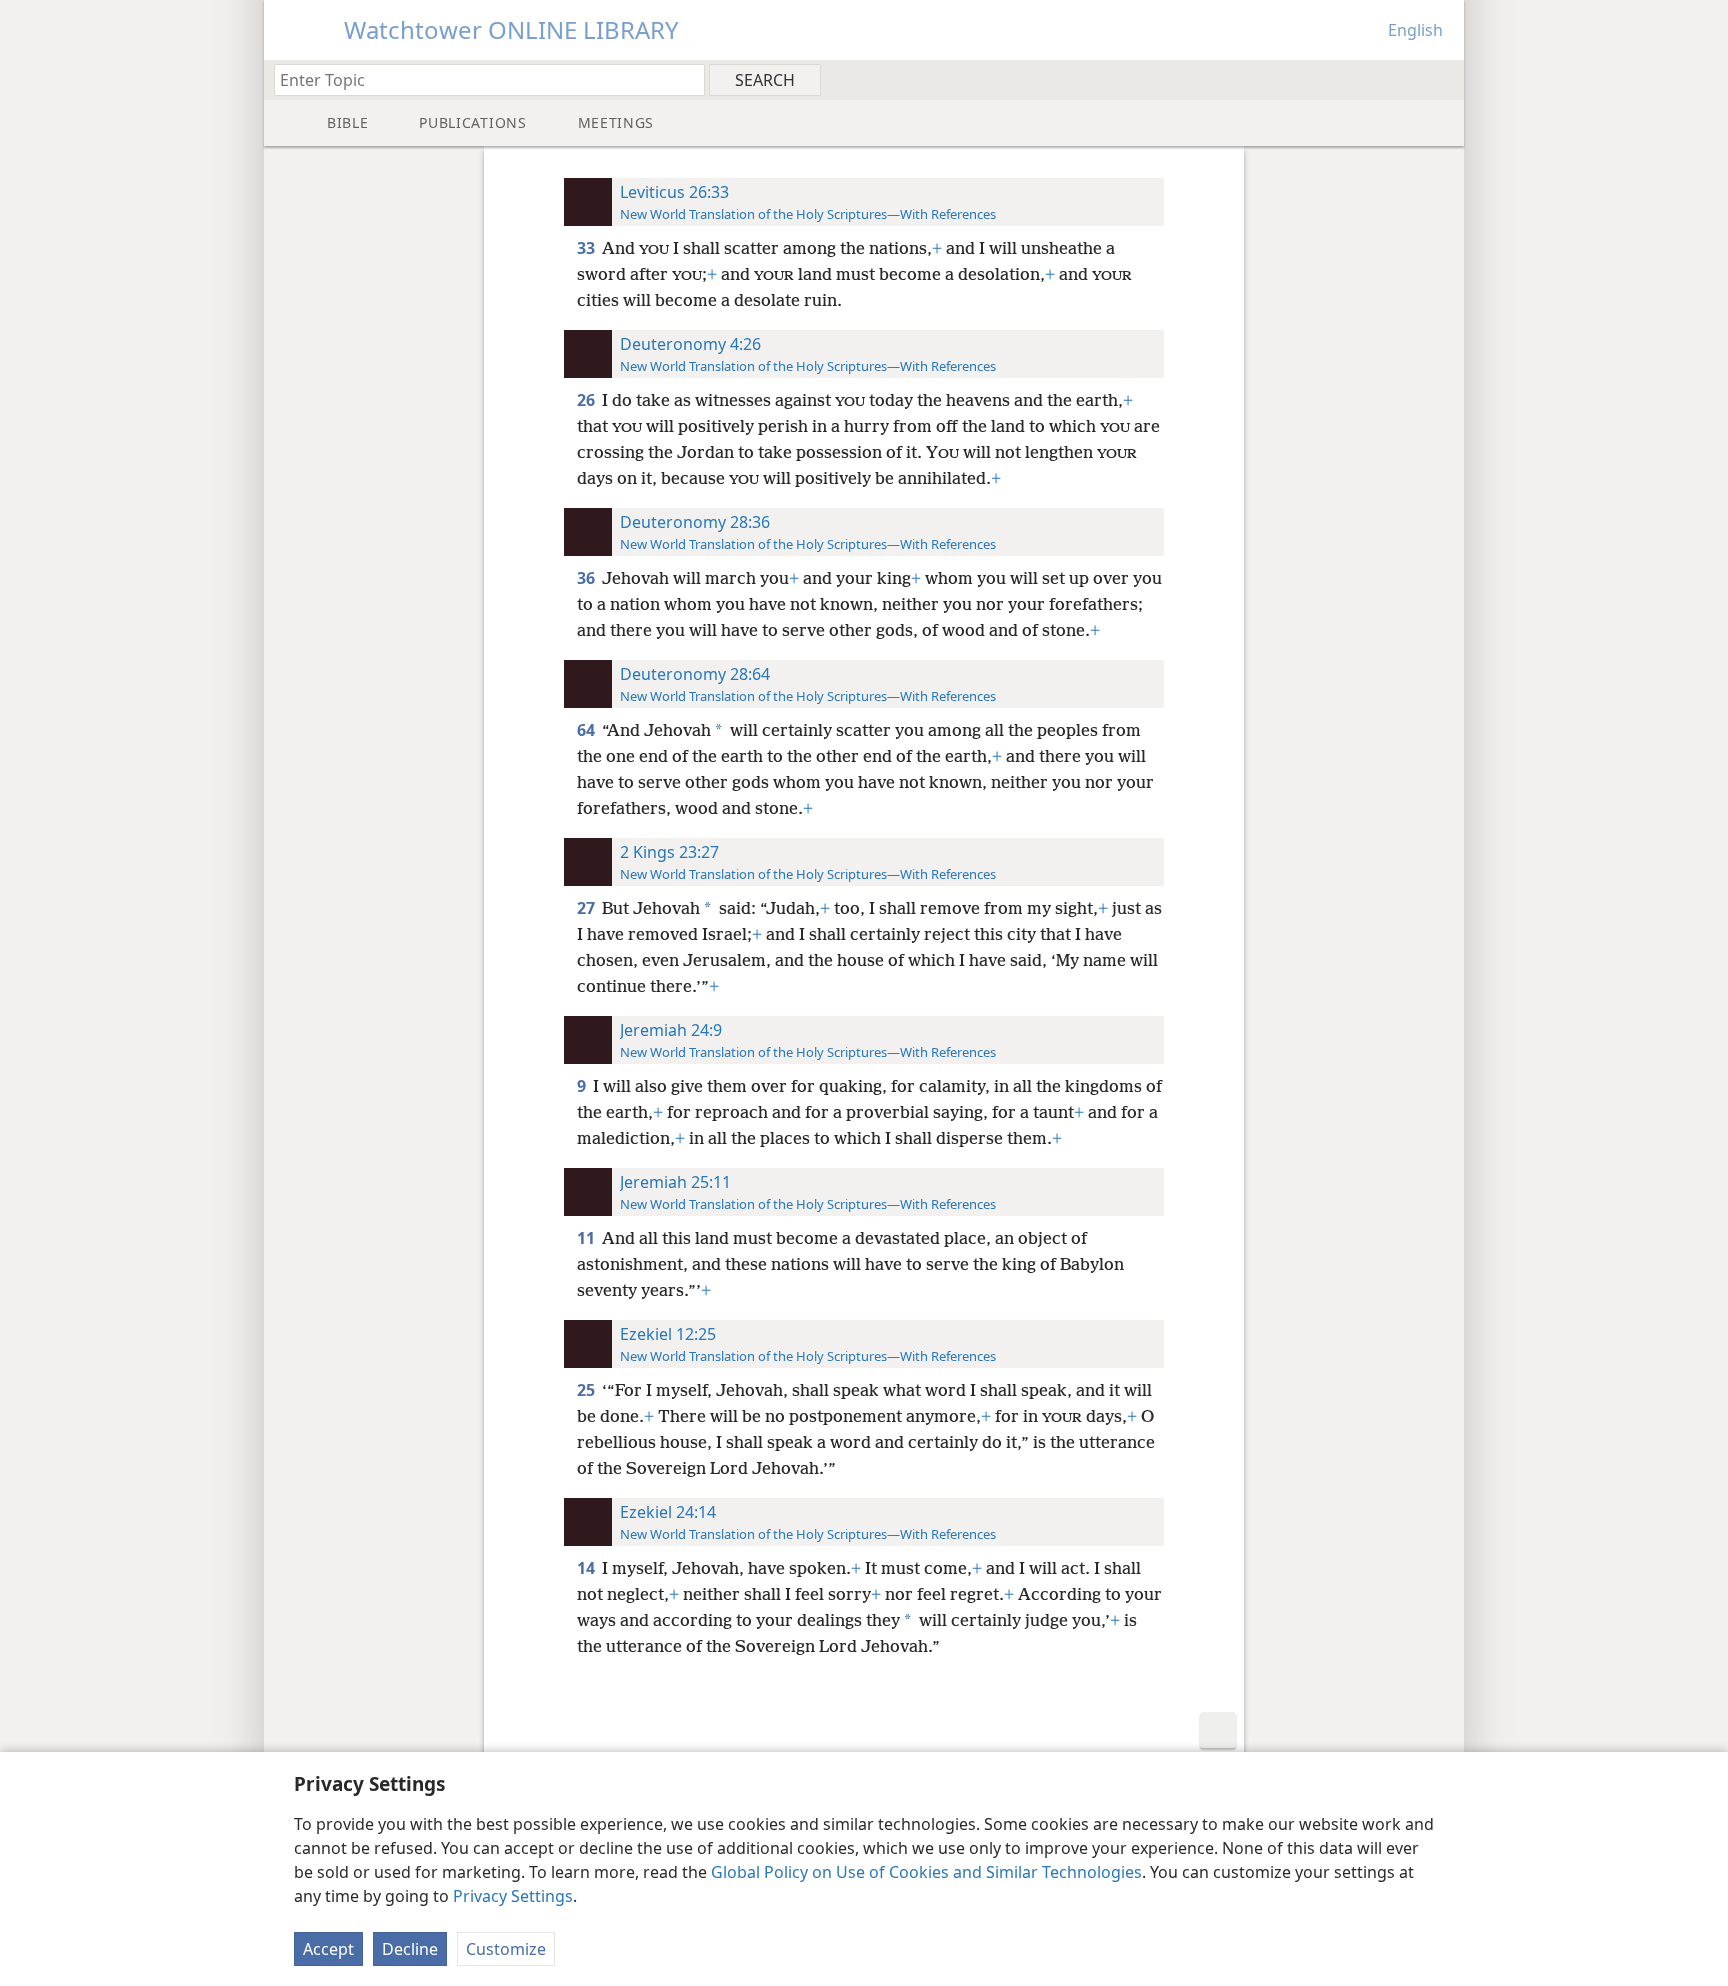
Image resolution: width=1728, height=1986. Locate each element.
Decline (410, 1949)
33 (587, 248)
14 (587, 1568)
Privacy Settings (513, 1896)
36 (587, 578)
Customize (506, 1949)
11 (587, 1238)
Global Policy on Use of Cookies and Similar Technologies (926, 1872)
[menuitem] (1441, 79)
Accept (328, 1949)
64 (587, 730)
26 (587, 400)
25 (587, 1390)
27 (587, 908)
